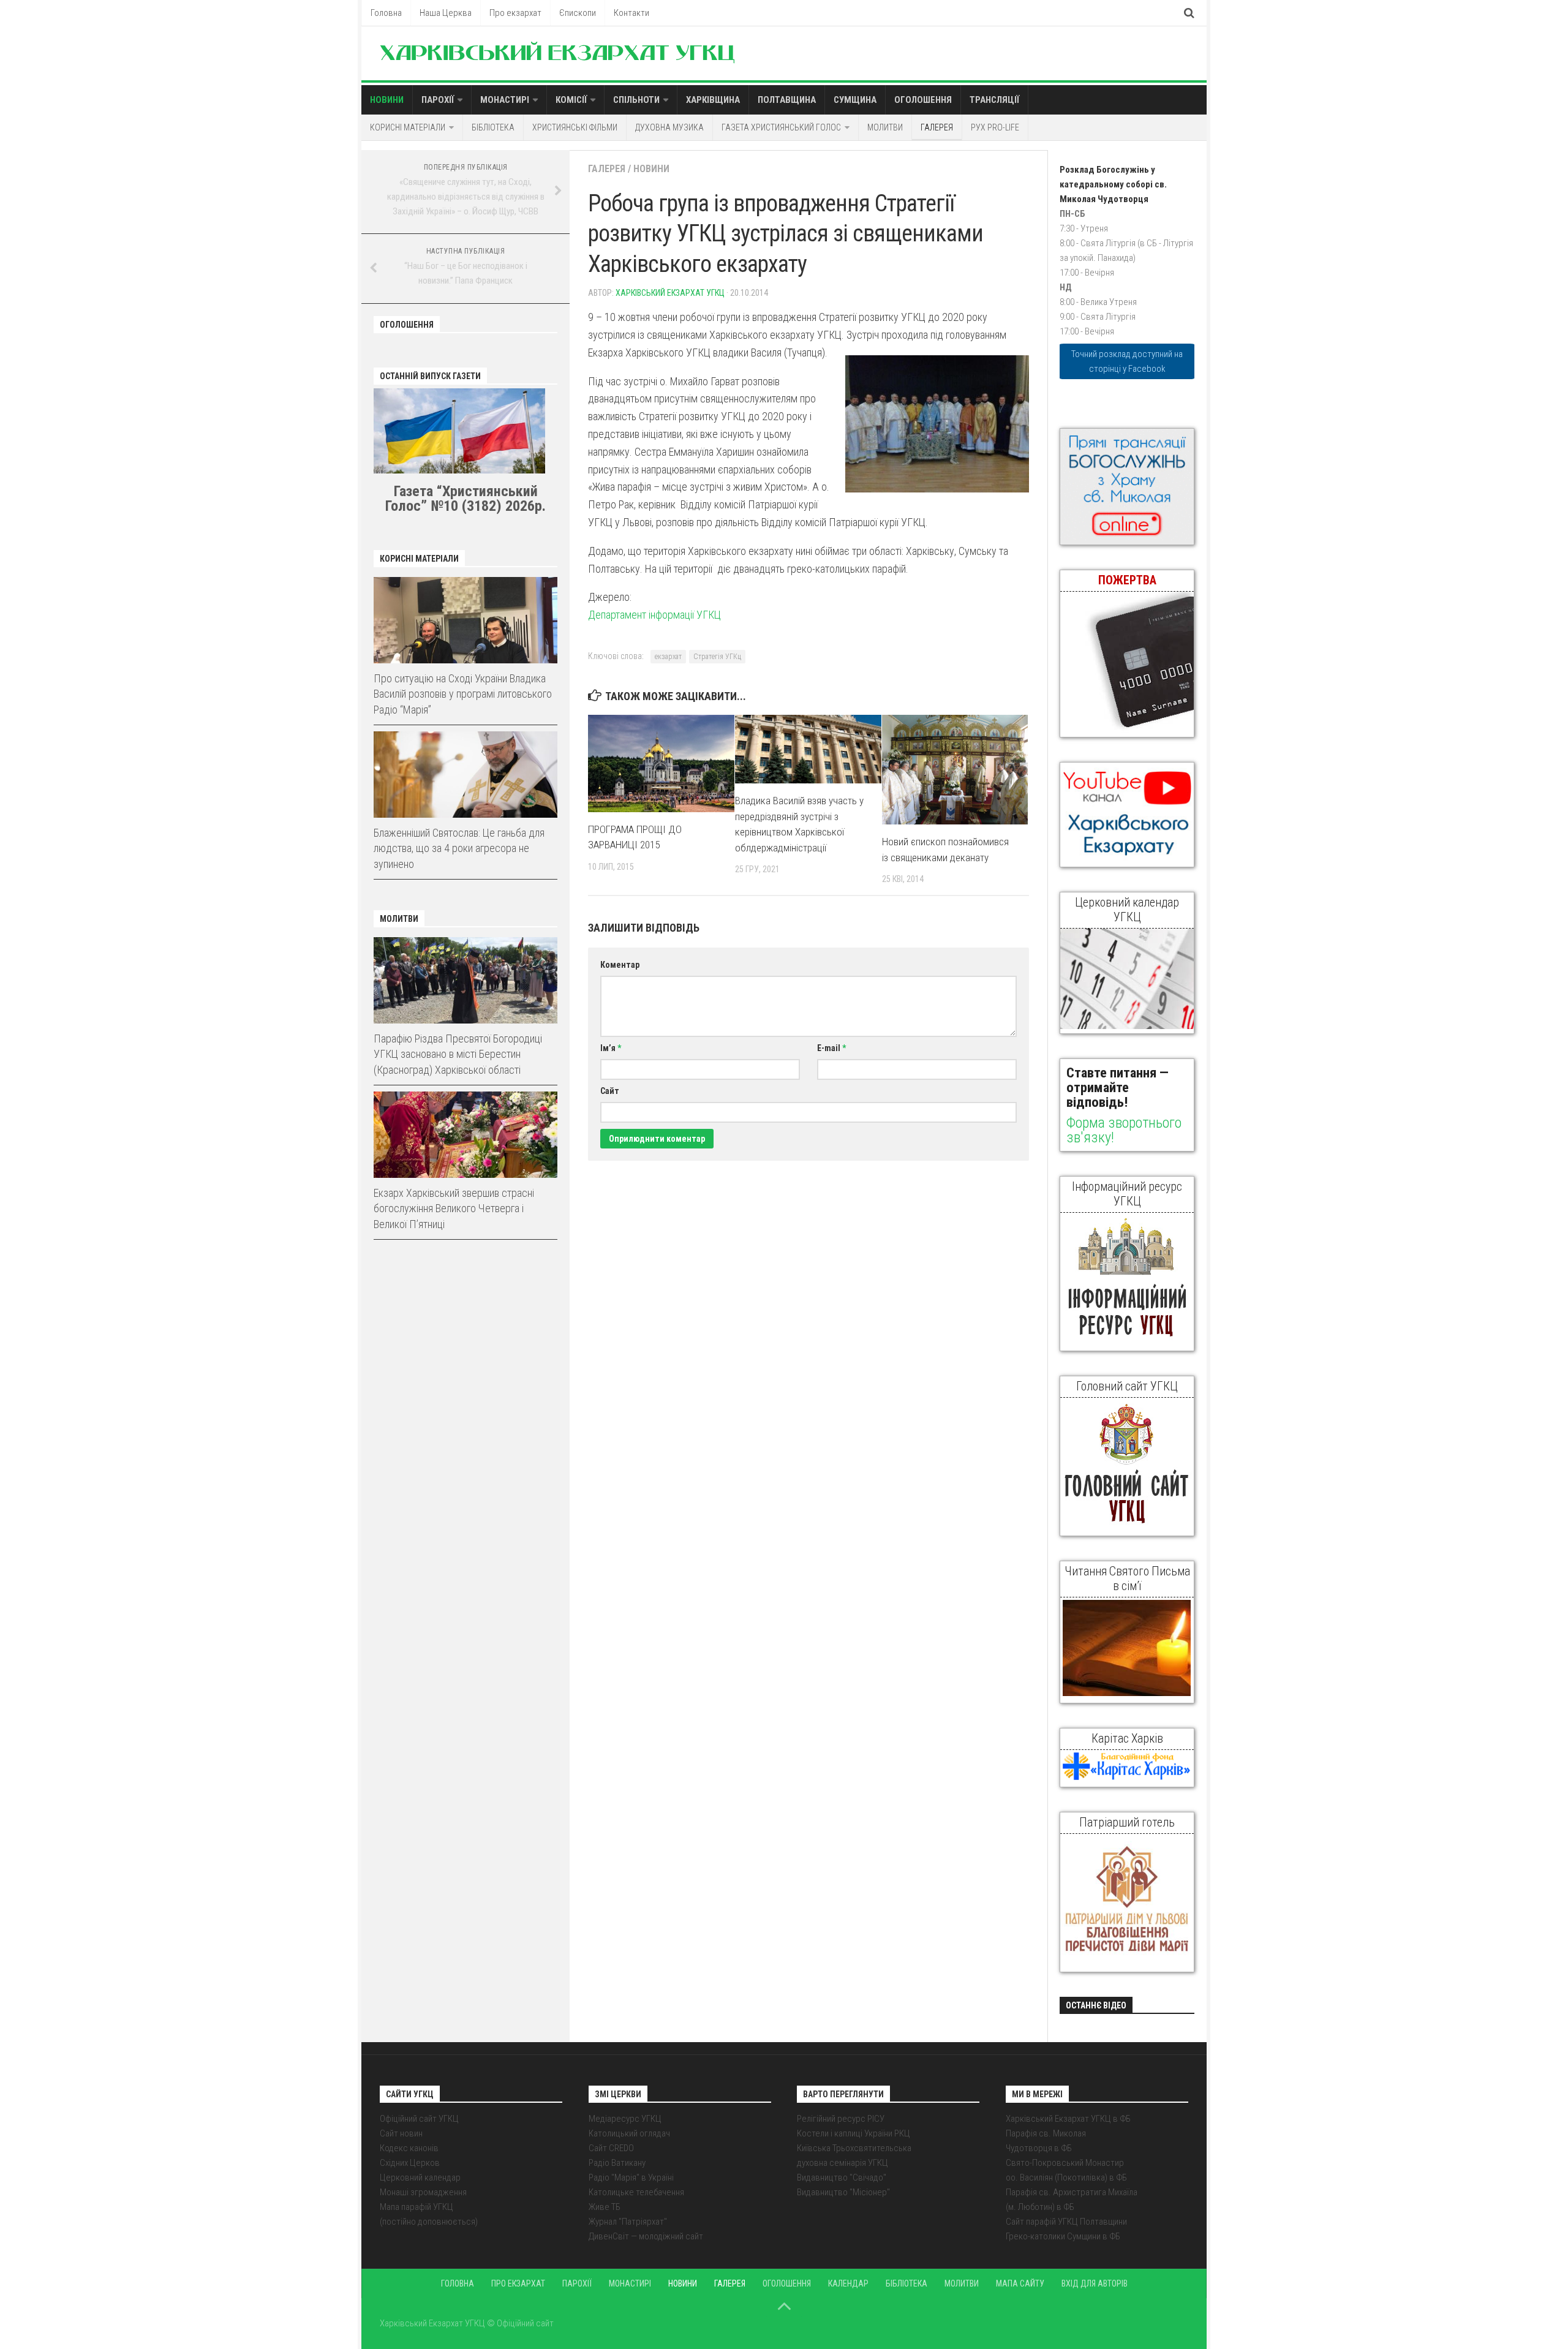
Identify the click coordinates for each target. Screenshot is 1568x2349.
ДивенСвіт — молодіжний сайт (646, 2236)
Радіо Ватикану (617, 2163)
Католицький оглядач (629, 2133)
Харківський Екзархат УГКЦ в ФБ (1068, 2119)
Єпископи (578, 13)
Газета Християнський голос (781, 127)
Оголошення (923, 100)
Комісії (571, 100)
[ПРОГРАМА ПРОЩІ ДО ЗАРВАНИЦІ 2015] (661, 764)
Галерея (937, 127)
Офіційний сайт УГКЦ (419, 2119)
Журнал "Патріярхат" (628, 2222)
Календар (848, 2283)
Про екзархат (515, 13)
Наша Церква (446, 13)
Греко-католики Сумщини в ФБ (1063, 2236)
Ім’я (611, 1048)
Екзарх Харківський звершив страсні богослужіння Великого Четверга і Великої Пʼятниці (454, 1208)
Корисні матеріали (408, 127)
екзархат (668, 657)
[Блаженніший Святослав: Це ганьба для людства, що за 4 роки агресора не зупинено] (466, 775)
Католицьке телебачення (636, 2192)
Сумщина (855, 100)
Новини (387, 100)
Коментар (620, 965)
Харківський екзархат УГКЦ (670, 293)
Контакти (631, 13)
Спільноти (636, 100)
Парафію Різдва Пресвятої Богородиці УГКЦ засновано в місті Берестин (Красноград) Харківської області (458, 1054)
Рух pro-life (995, 127)
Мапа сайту (1020, 2283)
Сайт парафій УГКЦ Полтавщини (1066, 2222)
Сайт (610, 1091)
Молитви (885, 127)
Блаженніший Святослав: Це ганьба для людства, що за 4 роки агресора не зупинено (459, 848)
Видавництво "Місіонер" (843, 2192)
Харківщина (713, 100)
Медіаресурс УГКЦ (625, 2119)
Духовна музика (669, 127)
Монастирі (505, 100)
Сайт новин (401, 2133)
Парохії (438, 100)
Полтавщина (787, 100)
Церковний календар (420, 2177)
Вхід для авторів (1095, 2283)
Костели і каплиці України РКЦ (854, 2133)
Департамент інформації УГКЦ (654, 615)
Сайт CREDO (611, 2148)
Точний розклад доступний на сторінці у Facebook (1127, 361)
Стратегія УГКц (717, 657)
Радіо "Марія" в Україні (631, 2177)
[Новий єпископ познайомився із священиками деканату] (955, 770)
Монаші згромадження (423, 2192)
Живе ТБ (605, 2207)
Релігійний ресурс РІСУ (841, 2119)
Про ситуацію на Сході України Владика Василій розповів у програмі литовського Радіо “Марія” (463, 694)
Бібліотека (493, 127)
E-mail (831, 1048)
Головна (386, 13)
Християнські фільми (575, 127)
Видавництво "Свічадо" (842, 2177)
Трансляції (994, 100)
